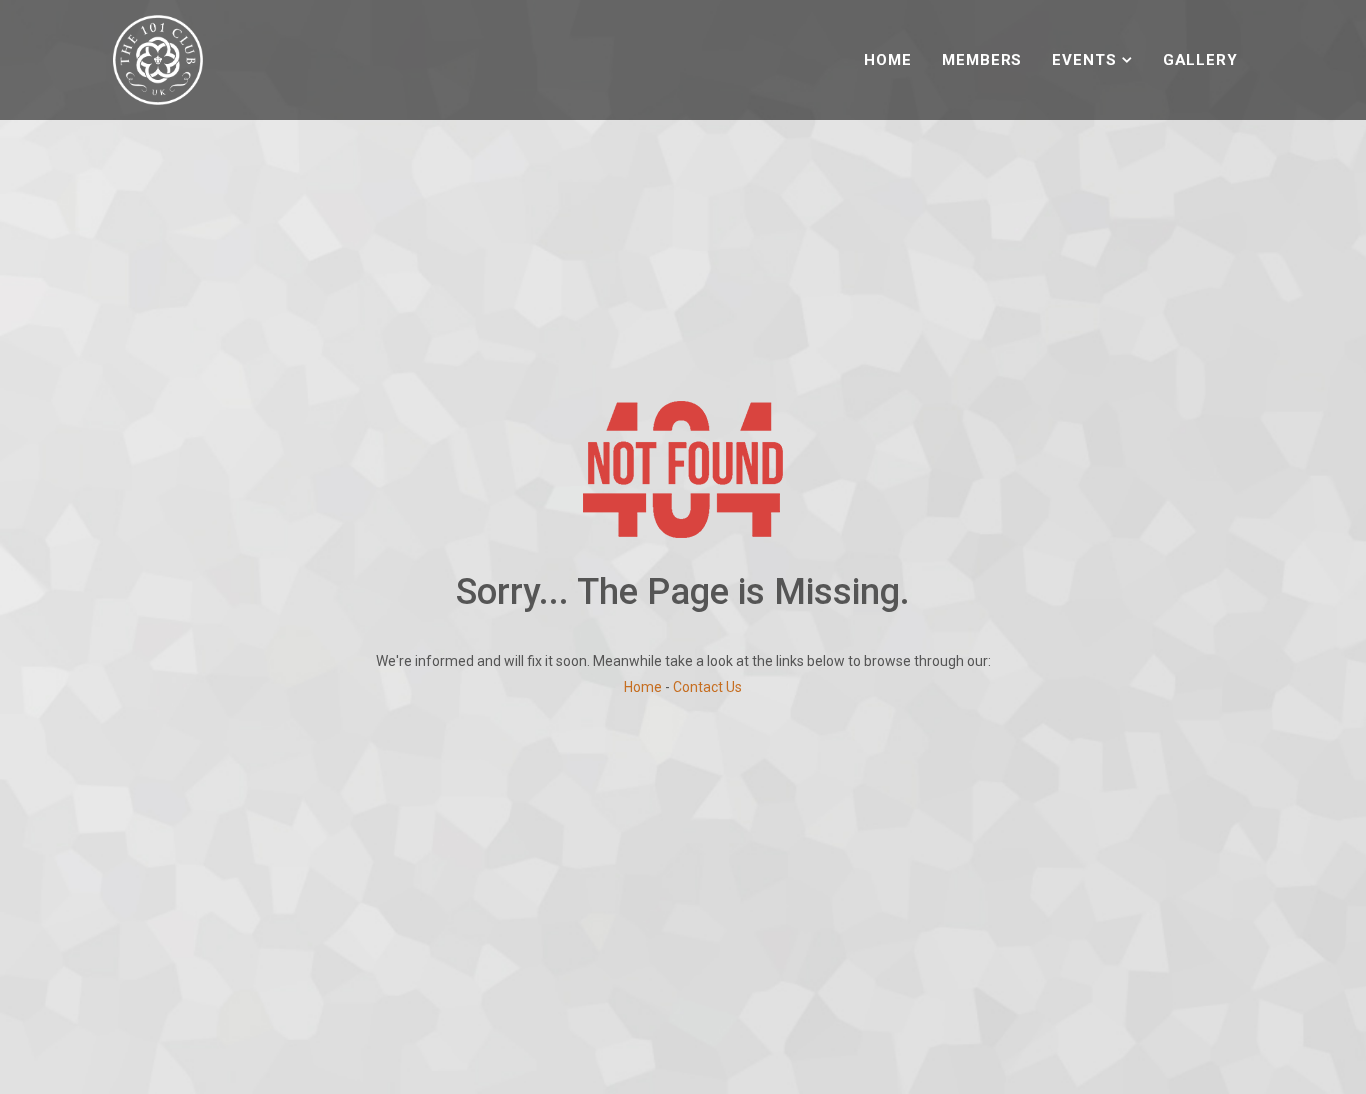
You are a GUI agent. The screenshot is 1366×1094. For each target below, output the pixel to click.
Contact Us (707, 687)
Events (1084, 60)
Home (888, 60)
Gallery (1200, 60)
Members (982, 60)
